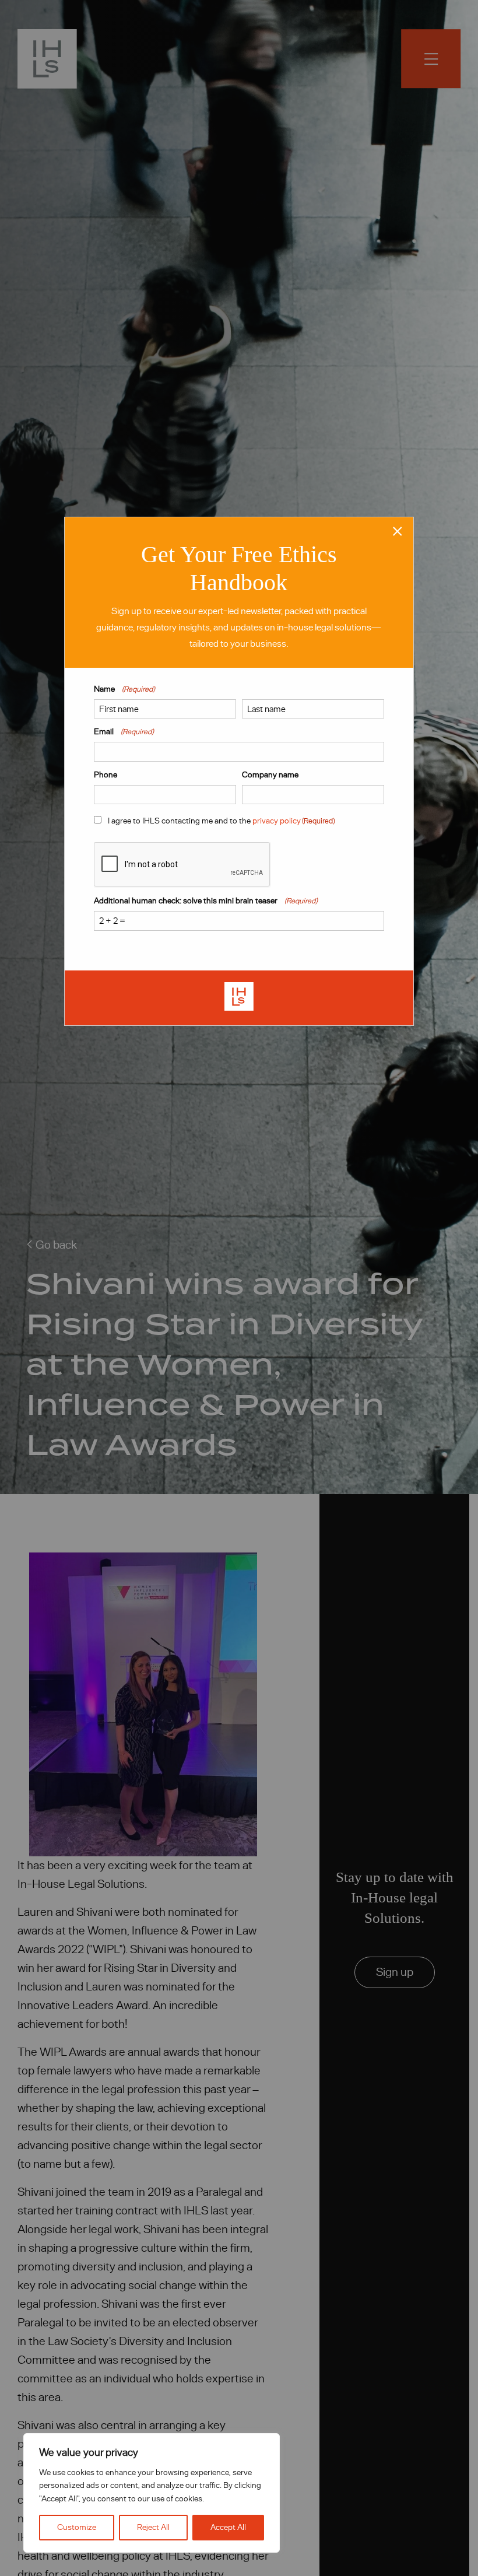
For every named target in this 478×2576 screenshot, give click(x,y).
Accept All (228, 2527)
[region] (152, 2493)
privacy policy (277, 821)
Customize (77, 2527)
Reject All (153, 2527)
